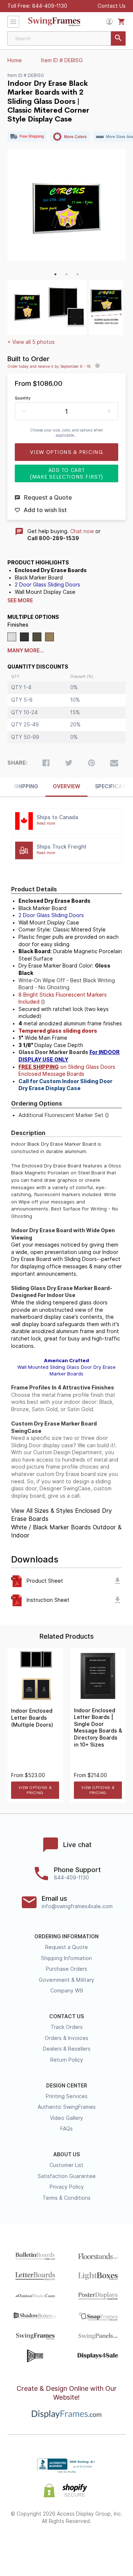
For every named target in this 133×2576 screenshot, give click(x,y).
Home (15, 60)
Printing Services (67, 2096)
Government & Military (66, 1980)
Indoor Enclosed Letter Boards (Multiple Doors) (32, 1718)
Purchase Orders (66, 1969)
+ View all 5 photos (31, 342)
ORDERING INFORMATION (66, 1937)
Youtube (107, 2545)
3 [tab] (78, 274)
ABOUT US (66, 2154)
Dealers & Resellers (67, 2049)
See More (20, 600)
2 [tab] (66, 274)
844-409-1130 (50, 6)
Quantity (23, 398)
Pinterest (67, 2545)
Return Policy (67, 2060)
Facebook (27, 2545)
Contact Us (112, 6)
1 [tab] (55, 274)
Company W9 (67, 1991)
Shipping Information (66, 1958)
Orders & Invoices (66, 2038)
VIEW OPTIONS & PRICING (35, 1790)
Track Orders (67, 2027)
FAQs (66, 2129)
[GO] (118, 38)
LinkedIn (87, 2545)
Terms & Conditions (66, 2198)
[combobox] (66, 38)
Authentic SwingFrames (67, 2107)
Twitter (47, 2545)
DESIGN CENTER (67, 2086)
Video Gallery (66, 2118)
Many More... (26, 651)
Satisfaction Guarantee (67, 2176)
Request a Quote (66, 1947)
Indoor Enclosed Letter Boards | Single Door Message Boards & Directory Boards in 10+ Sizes (98, 1728)
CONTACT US (66, 2016)
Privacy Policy (67, 2187)
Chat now (82, 531)
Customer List (66, 2165)
